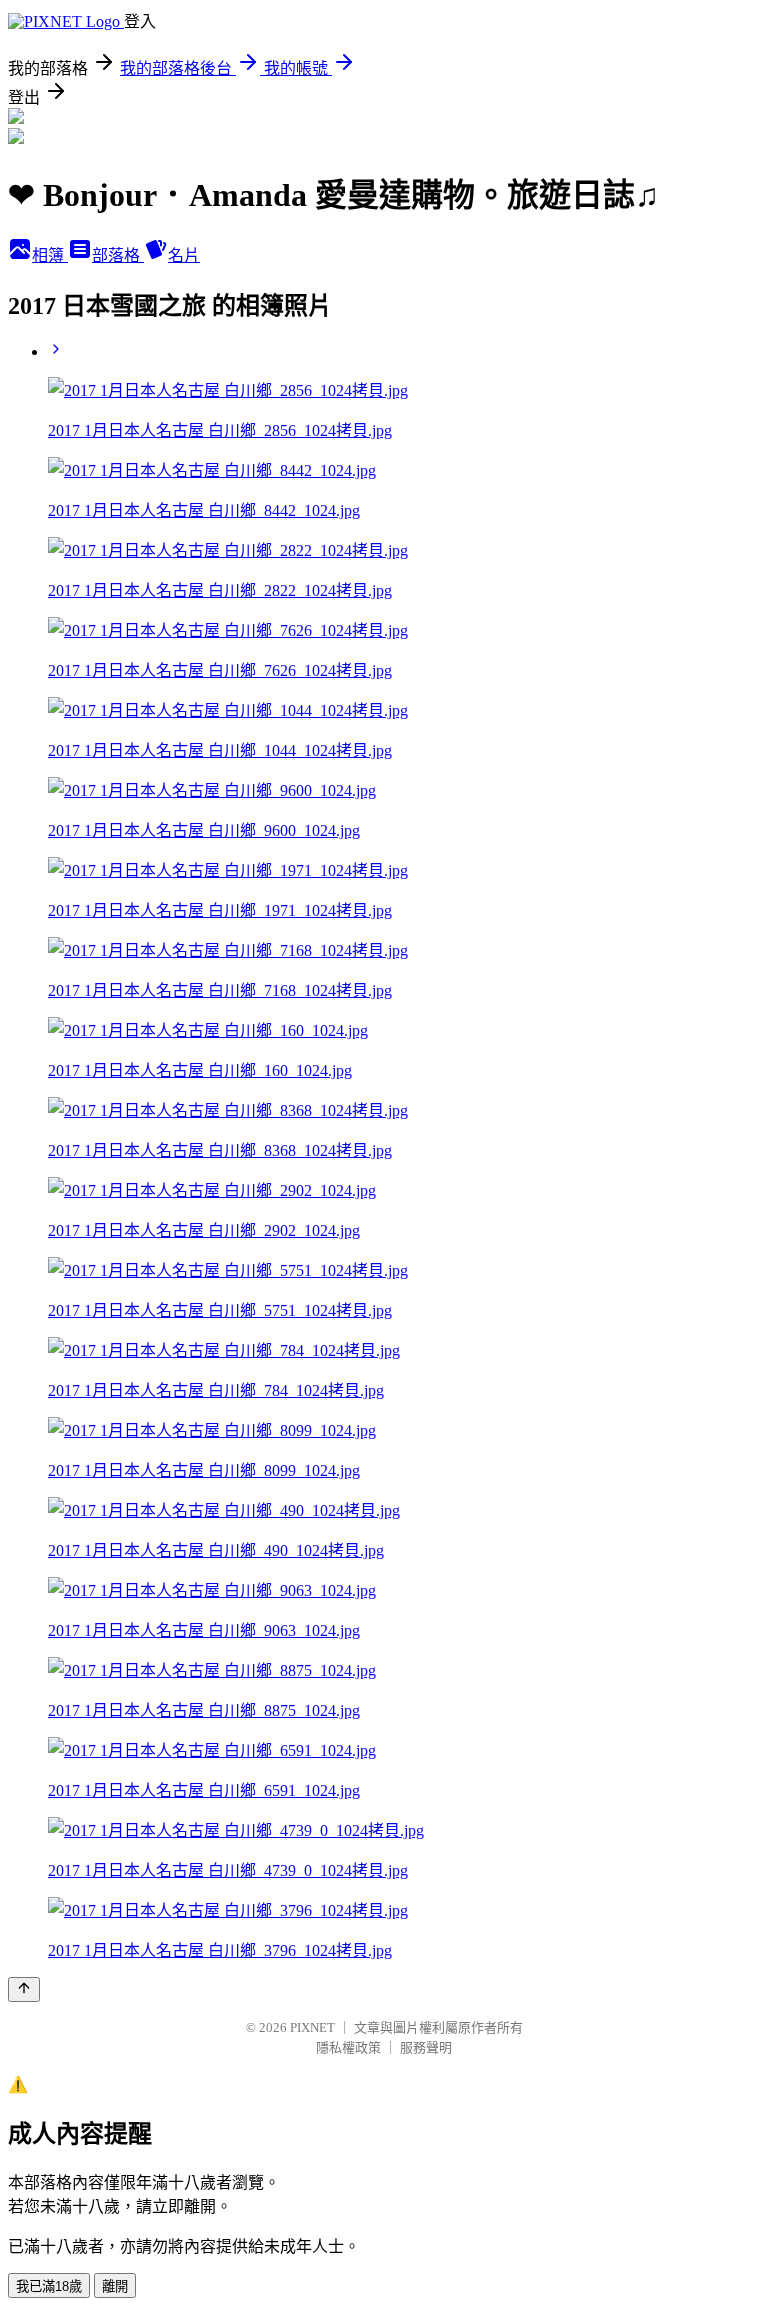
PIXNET (312, 2027)
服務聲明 (426, 2047)
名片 (184, 255)
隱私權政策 (348, 2047)
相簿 (50, 255)
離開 (115, 2286)
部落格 (118, 255)
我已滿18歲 (49, 2286)
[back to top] (24, 1989)
